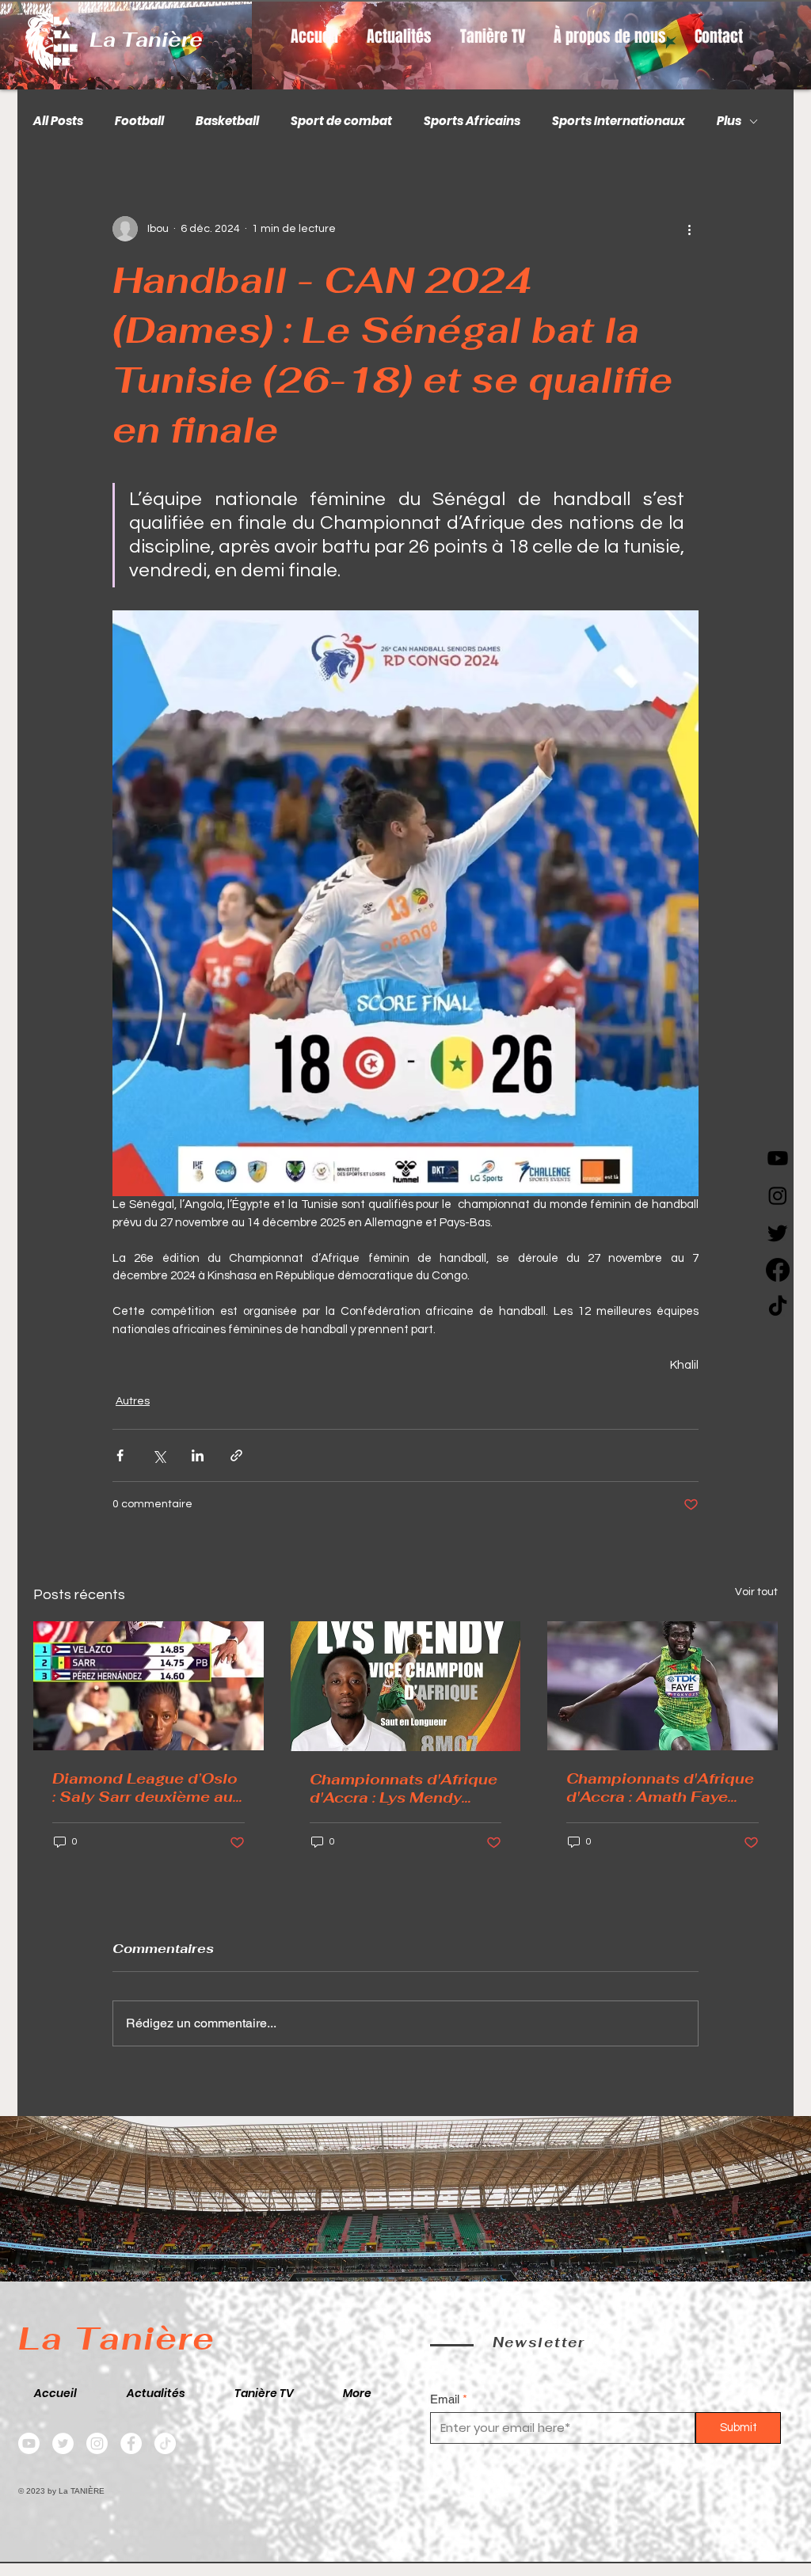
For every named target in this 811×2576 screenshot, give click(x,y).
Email (445, 2399)
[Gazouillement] (778, 1233)
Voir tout (756, 1592)
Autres (133, 1401)
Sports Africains (472, 121)
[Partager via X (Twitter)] (159, 1455)
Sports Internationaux (619, 121)
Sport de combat (341, 121)
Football (139, 121)
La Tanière (146, 40)
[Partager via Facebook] (120, 1455)
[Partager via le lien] (236, 1455)
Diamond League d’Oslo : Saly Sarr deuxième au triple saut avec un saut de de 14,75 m (145, 1788)
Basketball (227, 121)
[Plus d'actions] (689, 229)
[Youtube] (778, 1158)
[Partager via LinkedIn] (198, 1455)
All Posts (58, 121)
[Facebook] (778, 1270)
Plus (729, 121)
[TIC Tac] (778, 1307)
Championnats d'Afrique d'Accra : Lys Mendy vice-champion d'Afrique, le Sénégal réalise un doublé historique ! (404, 1788)
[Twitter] (63, 2443)
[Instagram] (778, 1195)
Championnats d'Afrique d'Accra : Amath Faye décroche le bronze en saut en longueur (660, 1788)
